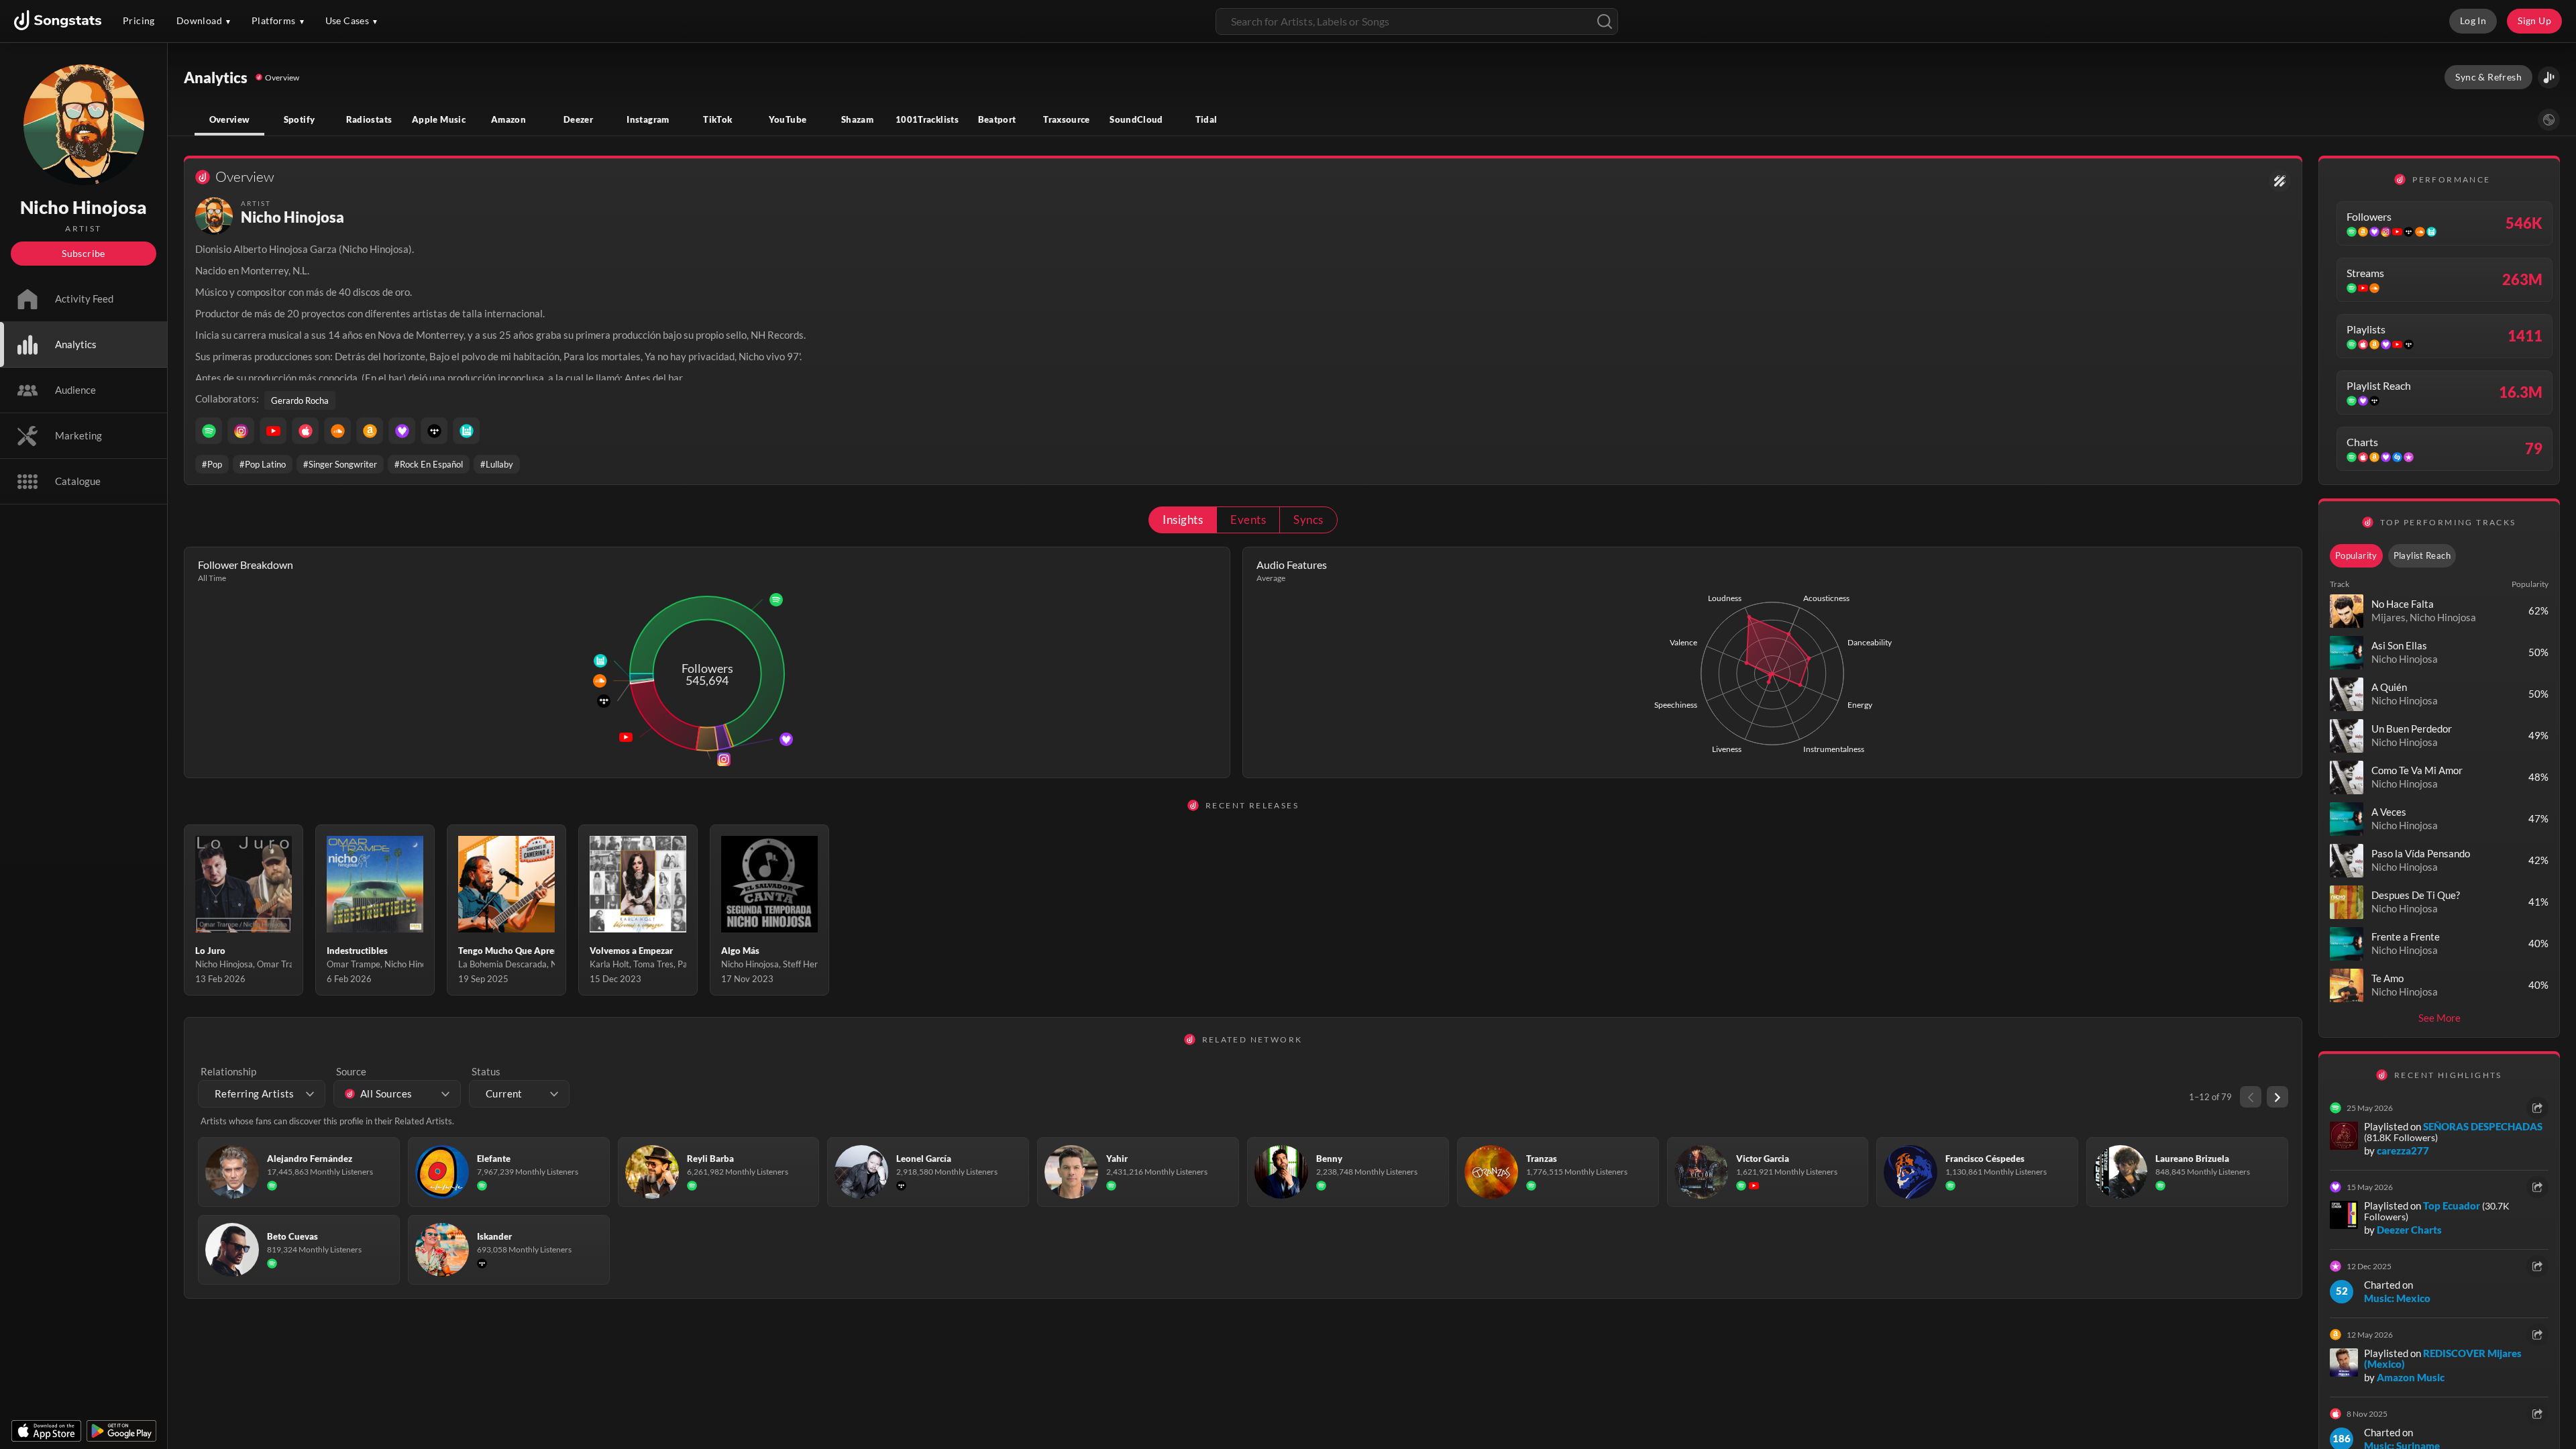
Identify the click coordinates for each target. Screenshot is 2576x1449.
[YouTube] (273, 431)
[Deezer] (402, 431)
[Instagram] (241, 431)
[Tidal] (434, 431)
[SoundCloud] (337, 431)
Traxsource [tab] (1067, 119)
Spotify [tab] (300, 119)
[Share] (2537, 1108)
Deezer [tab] (578, 119)
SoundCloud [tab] (1136, 119)
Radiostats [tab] (369, 119)
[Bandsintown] (466, 431)
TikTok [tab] (717, 119)
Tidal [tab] (1206, 119)
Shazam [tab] (857, 119)
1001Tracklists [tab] (927, 119)
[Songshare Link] (2549, 77)
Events (1248, 520)
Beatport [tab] (997, 119)
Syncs (1308, 520)
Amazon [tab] (508, 119)
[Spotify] (209, 431)
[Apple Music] (305, 431)
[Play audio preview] (2347, 611)
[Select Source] (2549, 120)
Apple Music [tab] (439, 119)
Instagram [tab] (648, 119)
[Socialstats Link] (2280, 181)
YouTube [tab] (788, 119)
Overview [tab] (230, 119)
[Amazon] (370, 431)
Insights (1183, 520)
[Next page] (2277, 1097)
